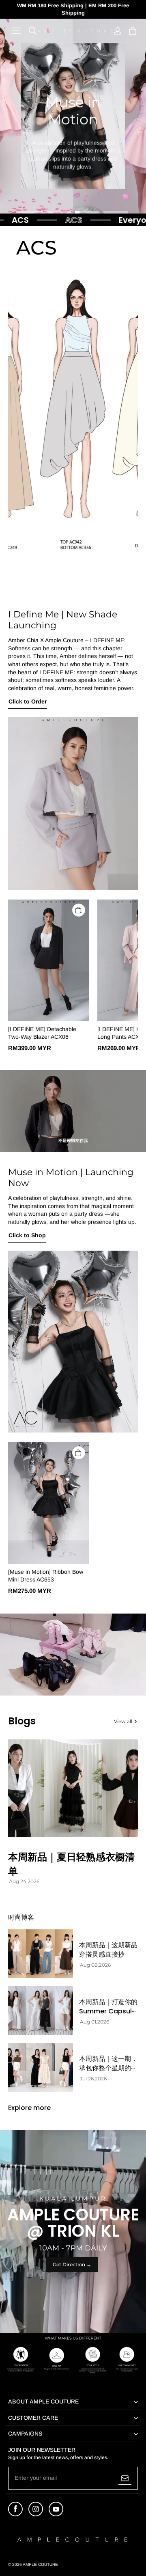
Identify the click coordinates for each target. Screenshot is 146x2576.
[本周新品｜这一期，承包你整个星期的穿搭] (41, 2067)
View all (123, 1721)
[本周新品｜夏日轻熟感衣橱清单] (73, 1788)
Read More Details (76, 193)
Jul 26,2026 (93, 2079)
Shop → (73, 177)
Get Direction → (72, 2264)
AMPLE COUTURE (40, 2564)
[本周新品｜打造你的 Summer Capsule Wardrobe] (41, 2011)
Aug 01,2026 (94, 2022)
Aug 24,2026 (24, 1881)
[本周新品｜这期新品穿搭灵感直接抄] (41, 1954)
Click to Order (28, 701)
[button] (16, 31)
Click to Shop (27, 1235)
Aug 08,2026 (95, 1965)
